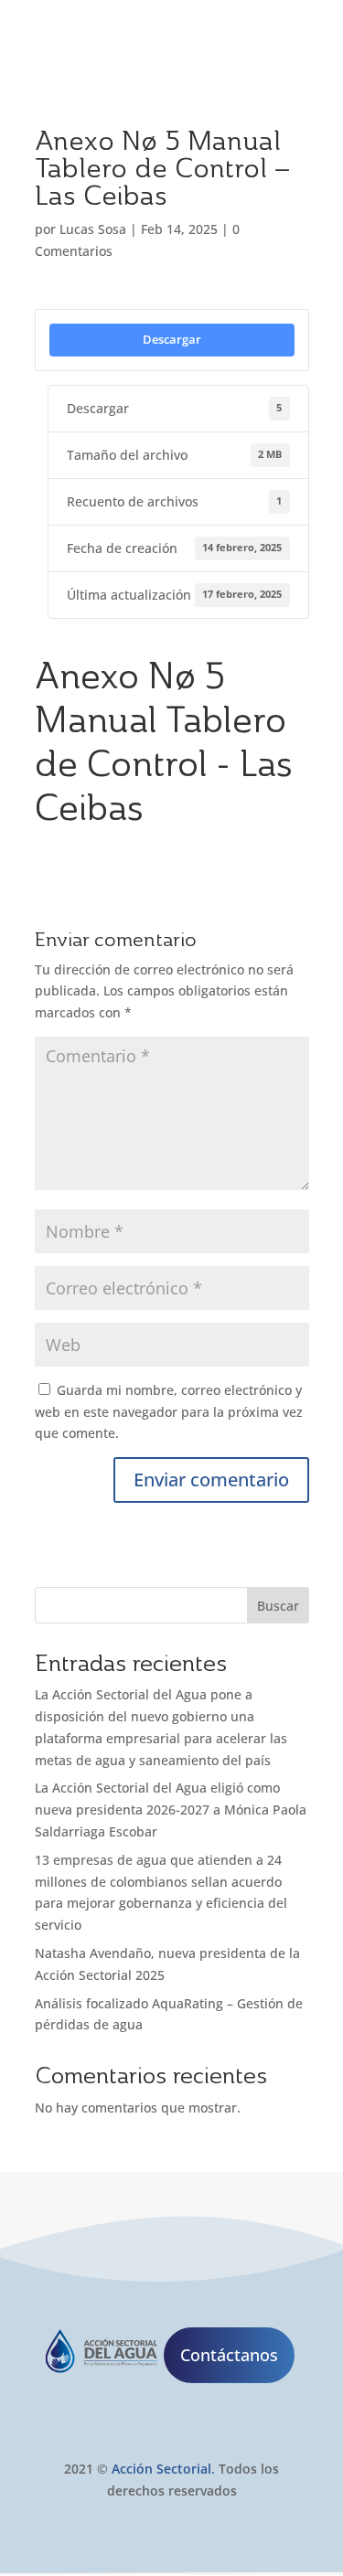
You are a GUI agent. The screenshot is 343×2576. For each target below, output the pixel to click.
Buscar (278, 1606)
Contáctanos (229, 2355)
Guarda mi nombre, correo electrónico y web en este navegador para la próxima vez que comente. (169, 1412)
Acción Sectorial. (163, 2469)
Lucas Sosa (93, 229)
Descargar (172, 339)
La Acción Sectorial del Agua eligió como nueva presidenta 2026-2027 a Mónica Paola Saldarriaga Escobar (171, 1810)
